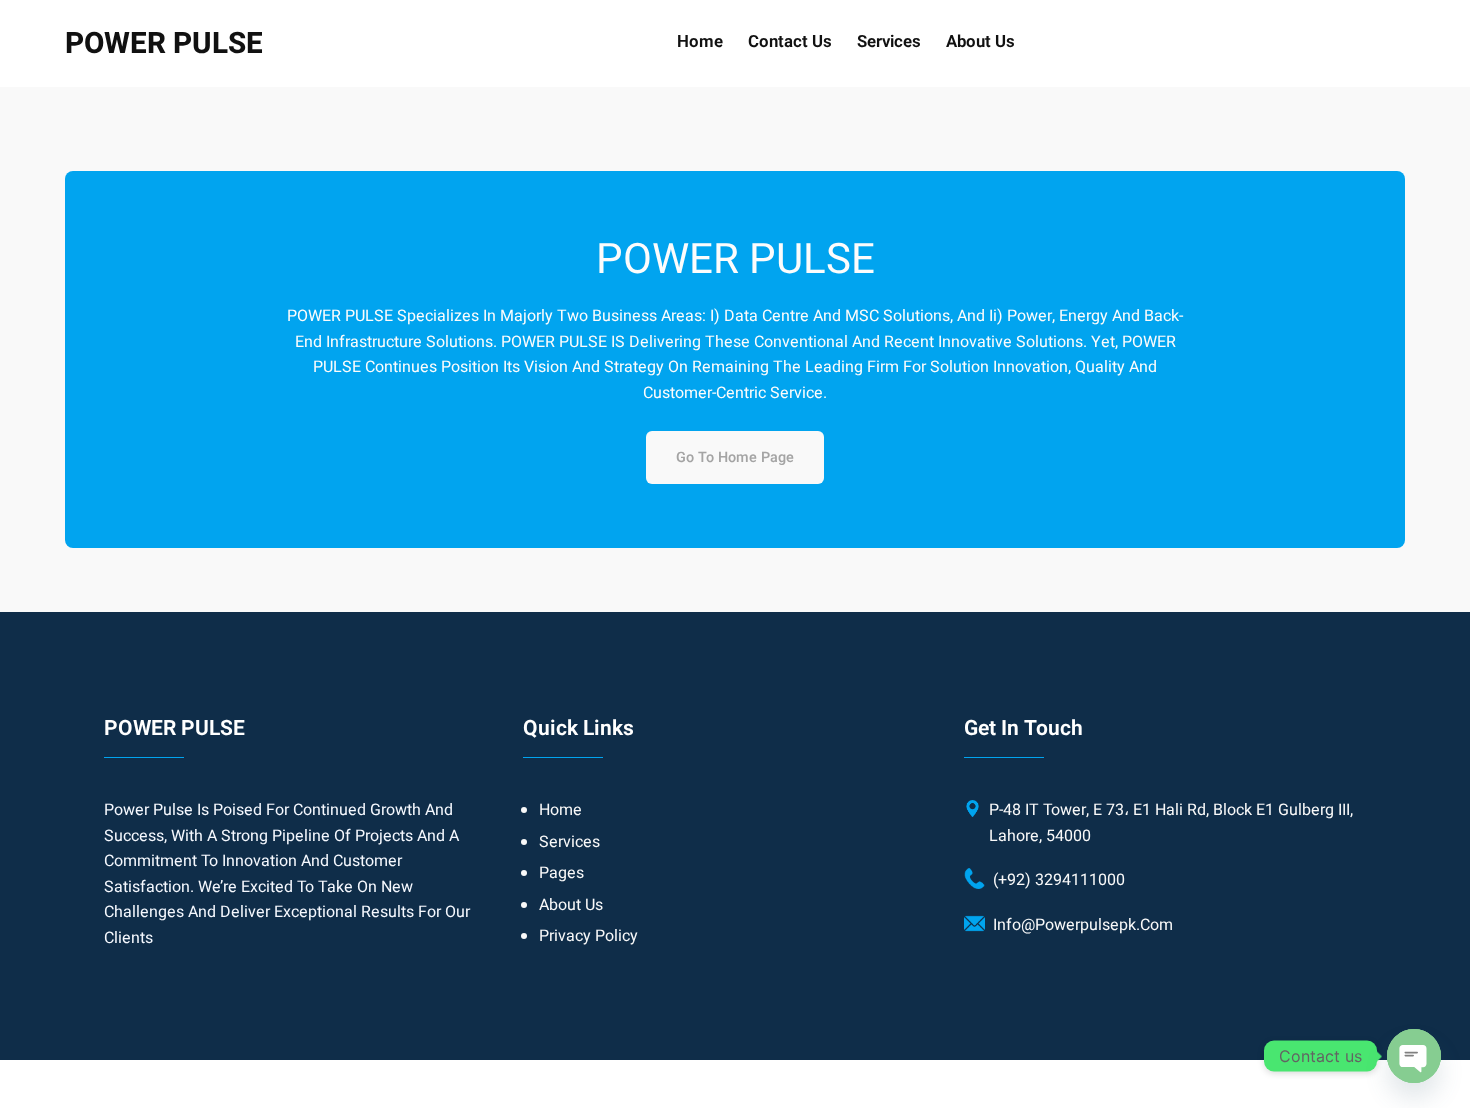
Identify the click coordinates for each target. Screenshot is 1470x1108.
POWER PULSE (164, 43)
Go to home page (735, 457)
